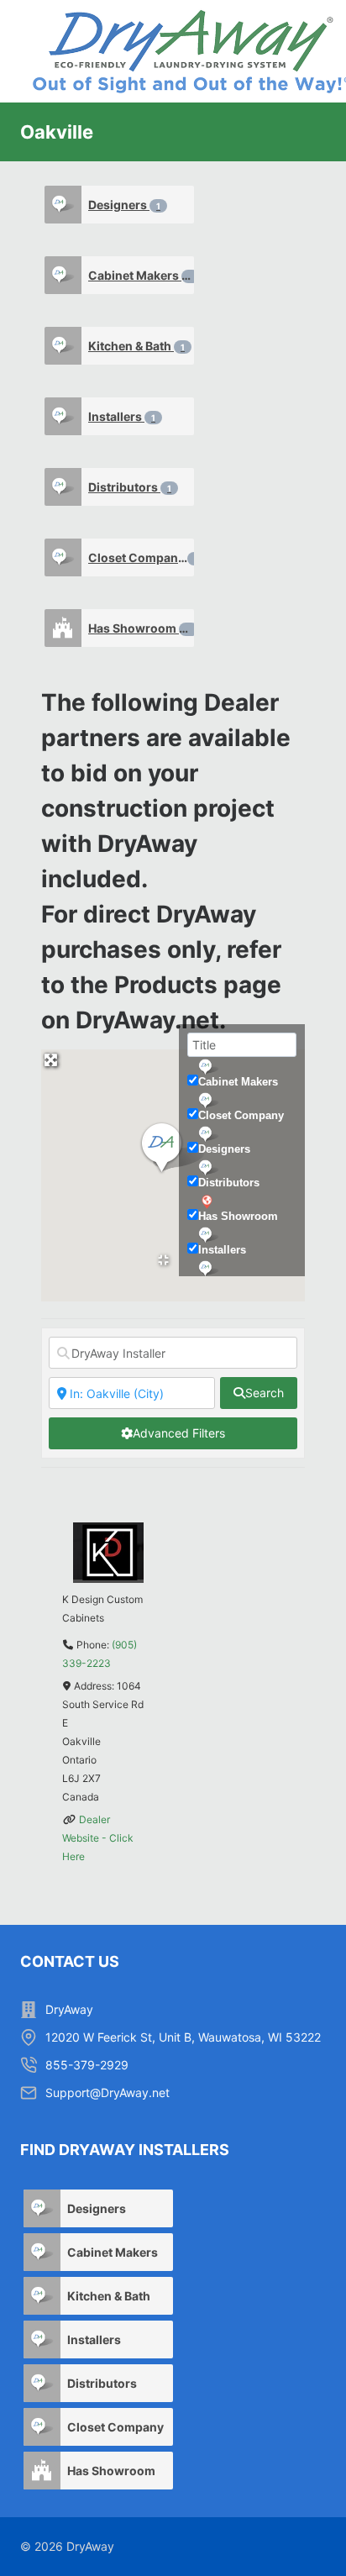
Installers (122, 416)
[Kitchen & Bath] (63, 346)
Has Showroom (140, 628)
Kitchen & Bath (136, 346)
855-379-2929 (87, 2065)
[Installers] (63, 416)
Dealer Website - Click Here (98, 1838)
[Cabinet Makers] (63, 275)
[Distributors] (63, 487)
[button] (173, 1149)
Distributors (130, 487)
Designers (124, 205)
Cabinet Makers (140, 275)
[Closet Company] (63, 557)
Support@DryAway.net (107, 2092)
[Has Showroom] (63, 628)
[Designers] (63, 205)
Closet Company (141, 557)
